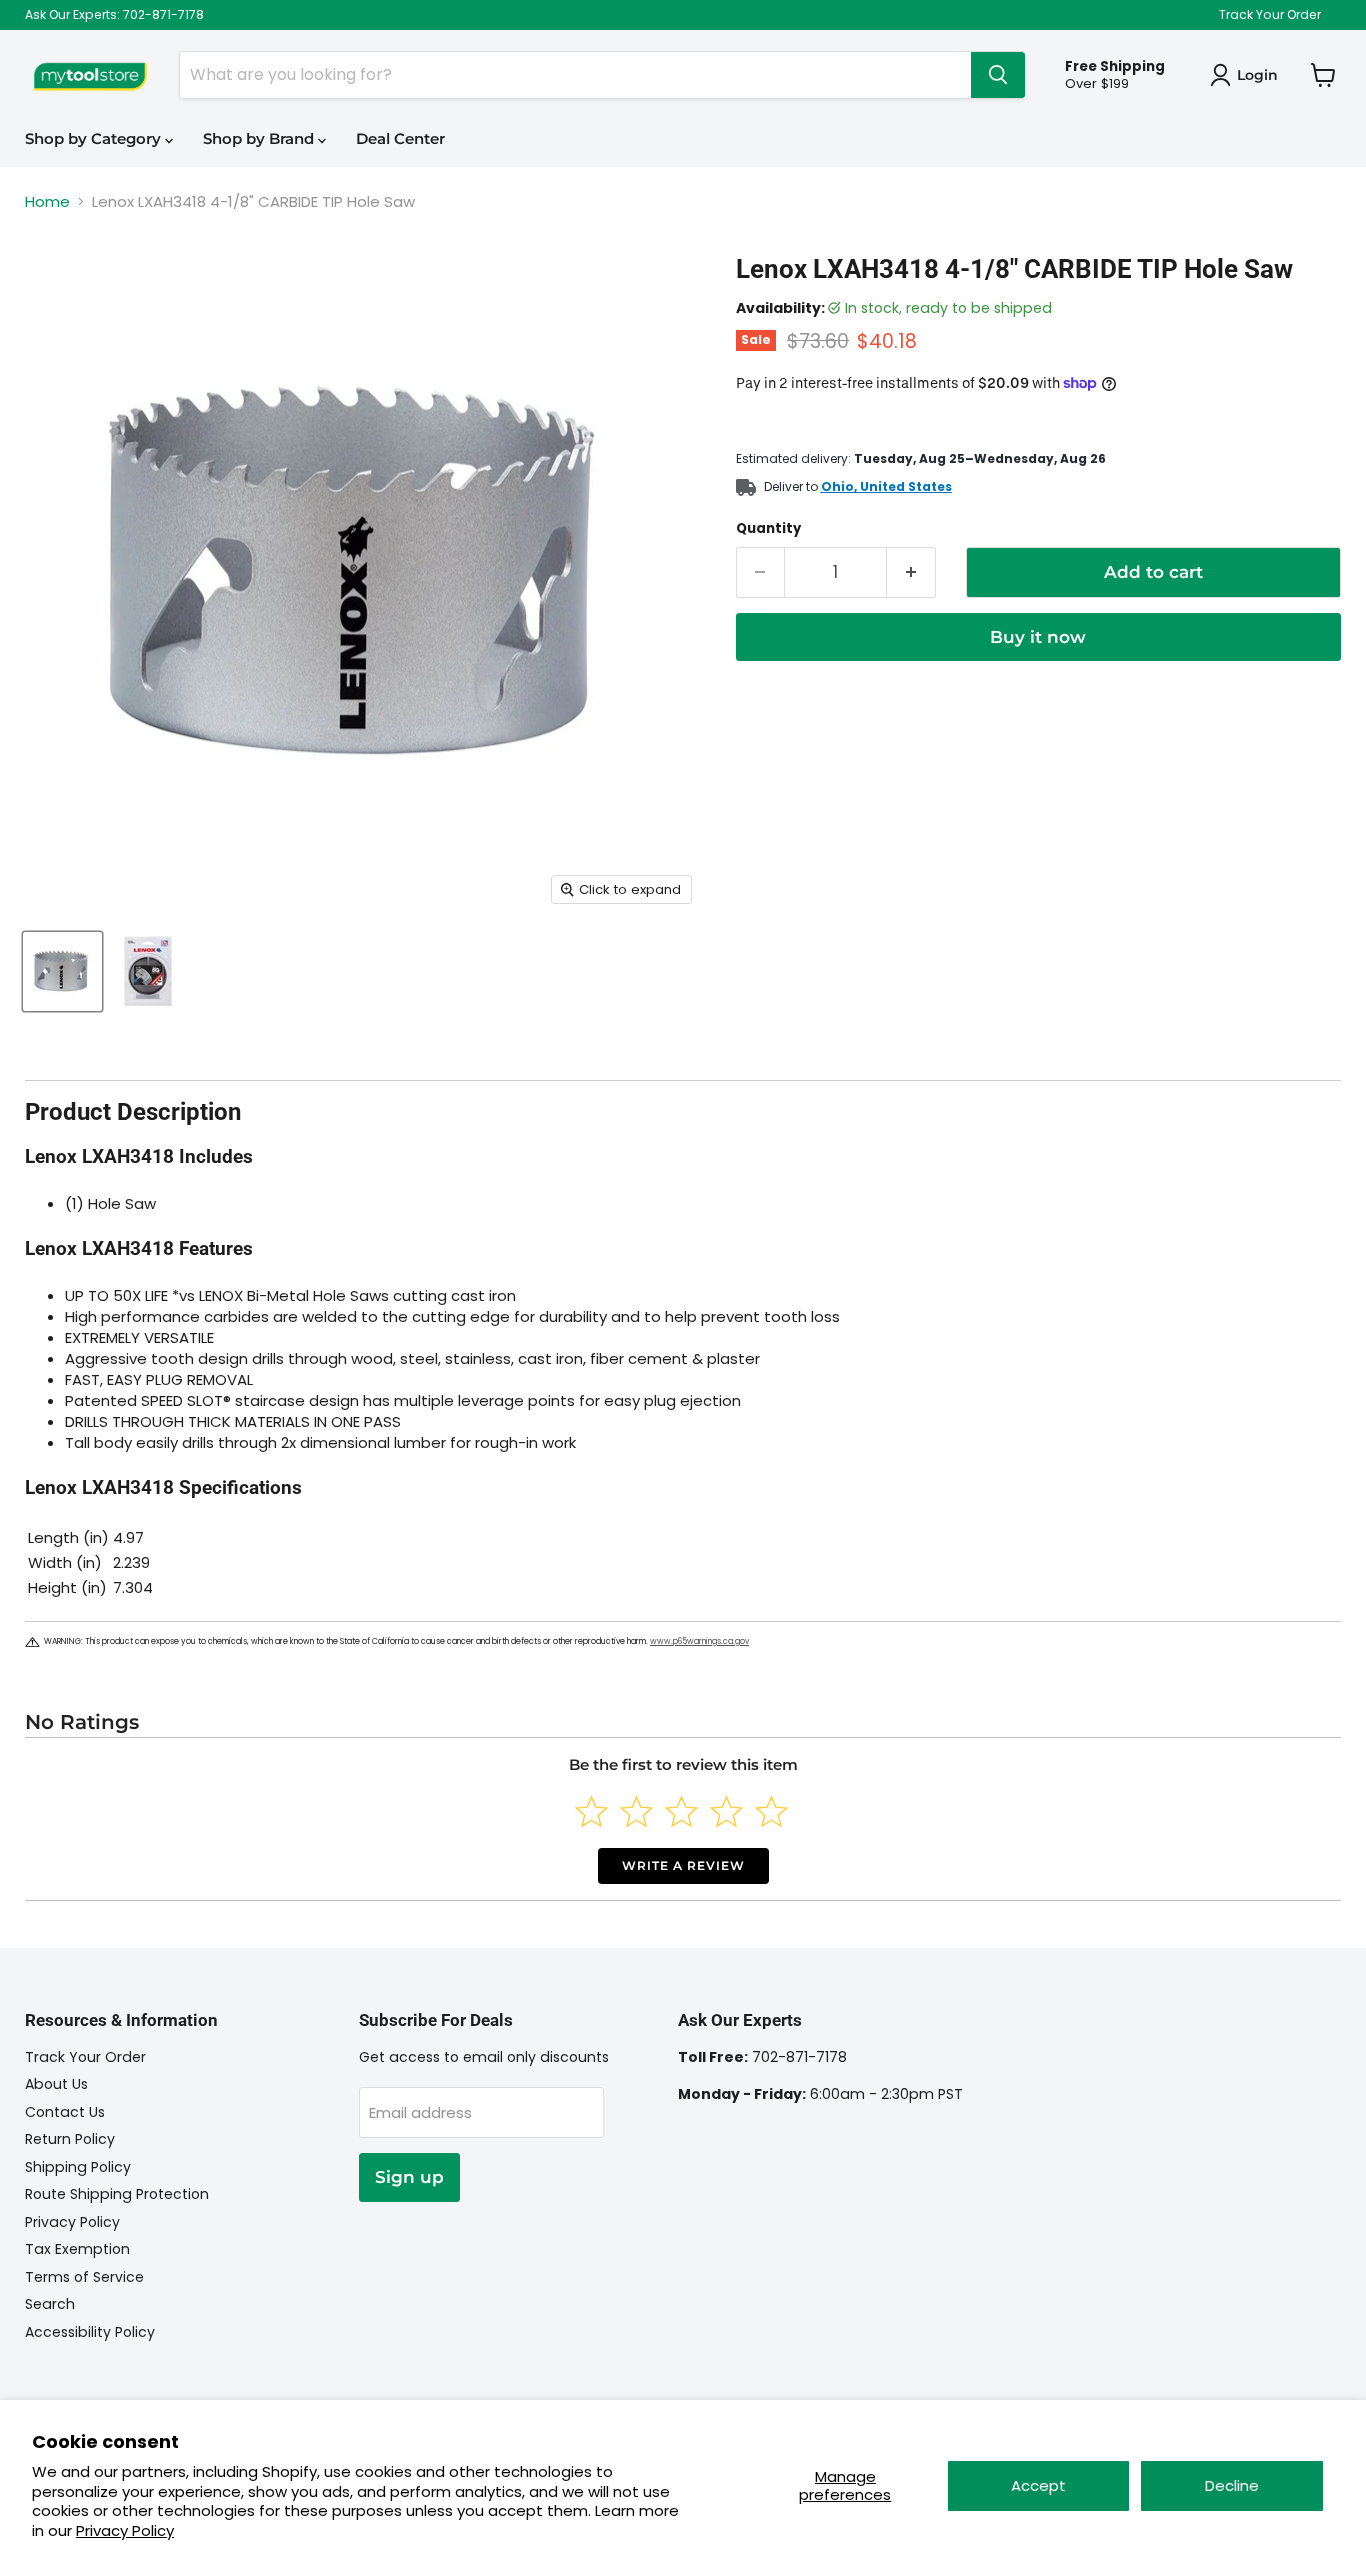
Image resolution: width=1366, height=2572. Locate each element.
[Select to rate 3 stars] (681, 1811)
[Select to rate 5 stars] (771, 1811)
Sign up (409, 2177)
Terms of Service (84, 2277)
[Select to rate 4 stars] (726, 1811)
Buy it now (1038, 637)
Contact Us (65, 2112)
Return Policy (70, 2139)
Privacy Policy (125, 2530)
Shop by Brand (260, 138)
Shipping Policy (78, 2167)
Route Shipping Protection (117, 2194)
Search (50, 2304)
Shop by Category (95, 138)
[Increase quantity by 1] (911, 572)
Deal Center (400, 138)
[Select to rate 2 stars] (636, 1811)
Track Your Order (1270, 15)
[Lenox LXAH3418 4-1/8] (62, 971)
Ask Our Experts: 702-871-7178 (114, 15)
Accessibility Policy (90, 2332)
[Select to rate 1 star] (591, 1811)
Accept (1038, 2485)
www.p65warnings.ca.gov (699, 1641)
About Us (56, 2084)
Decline (1232, 2485)
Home (47, 201)
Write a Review (683, 1865)
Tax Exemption (77, 2249)
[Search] (998, 75)
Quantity (768, 528)
